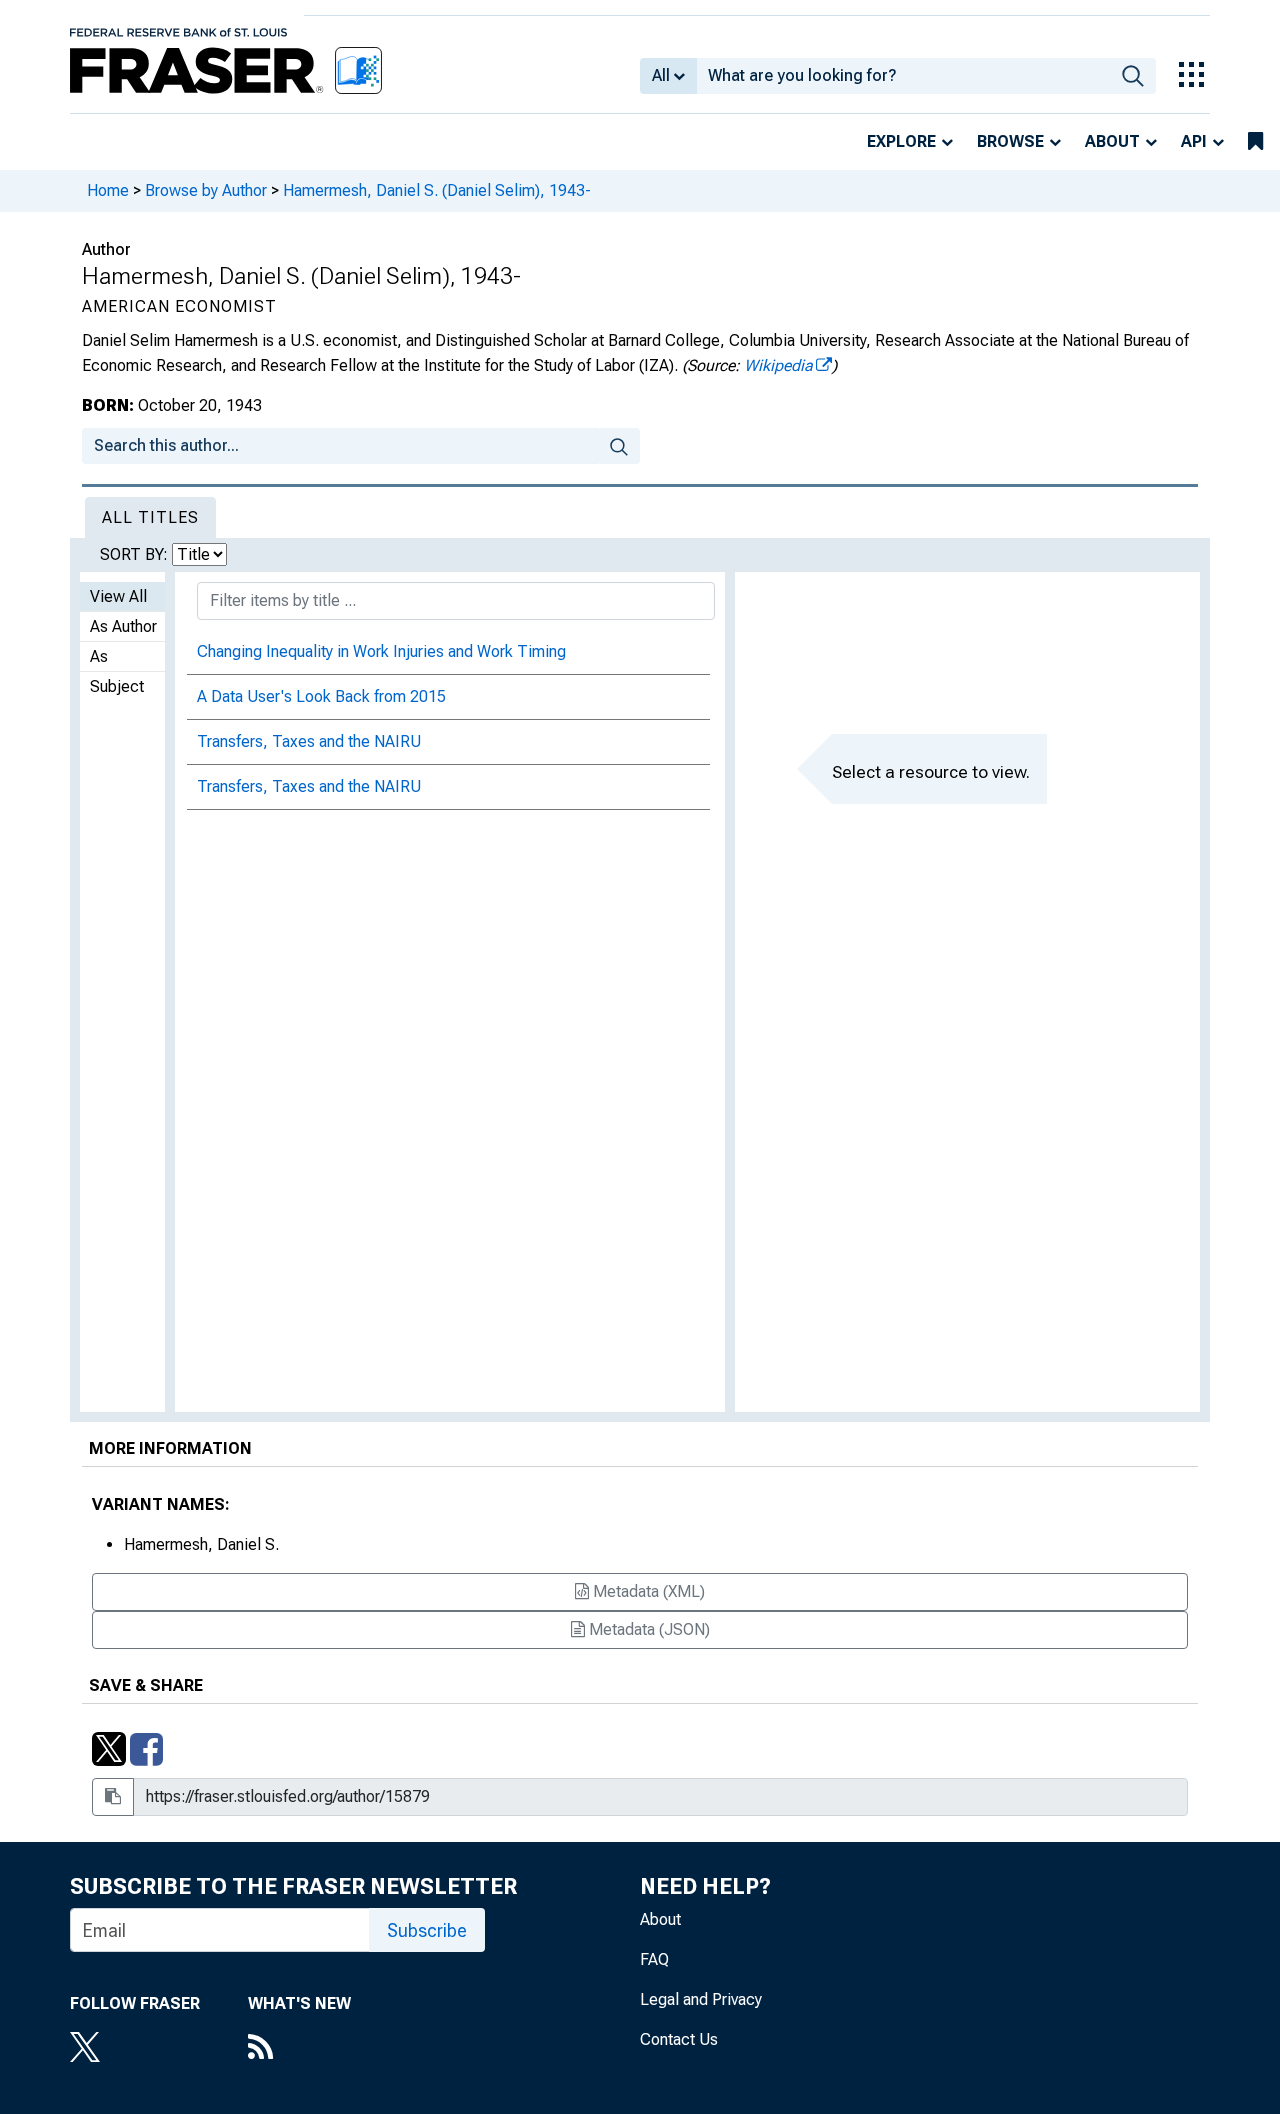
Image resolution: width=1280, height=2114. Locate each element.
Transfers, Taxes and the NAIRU (309, 741)
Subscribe (427, 1930)
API (1194, 141)
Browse (1010, 141)
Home (108, 190)
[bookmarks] (1255, 142)
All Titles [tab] (150, 517)
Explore (901, 141)
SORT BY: (136, 554)
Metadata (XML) (647, 1591)
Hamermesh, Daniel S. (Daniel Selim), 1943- (437, 190)
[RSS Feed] (299, 2049)
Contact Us (679, 2039)
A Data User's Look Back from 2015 (321, 696)
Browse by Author (206, 190)
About (1112, 141)
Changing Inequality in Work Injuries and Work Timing (381, 651)
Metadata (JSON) (647, 1629)
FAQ (654, 1959)
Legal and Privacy (701, 1999)
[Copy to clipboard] (113, 1797)
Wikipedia (778, 365)
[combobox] (903, 76)
